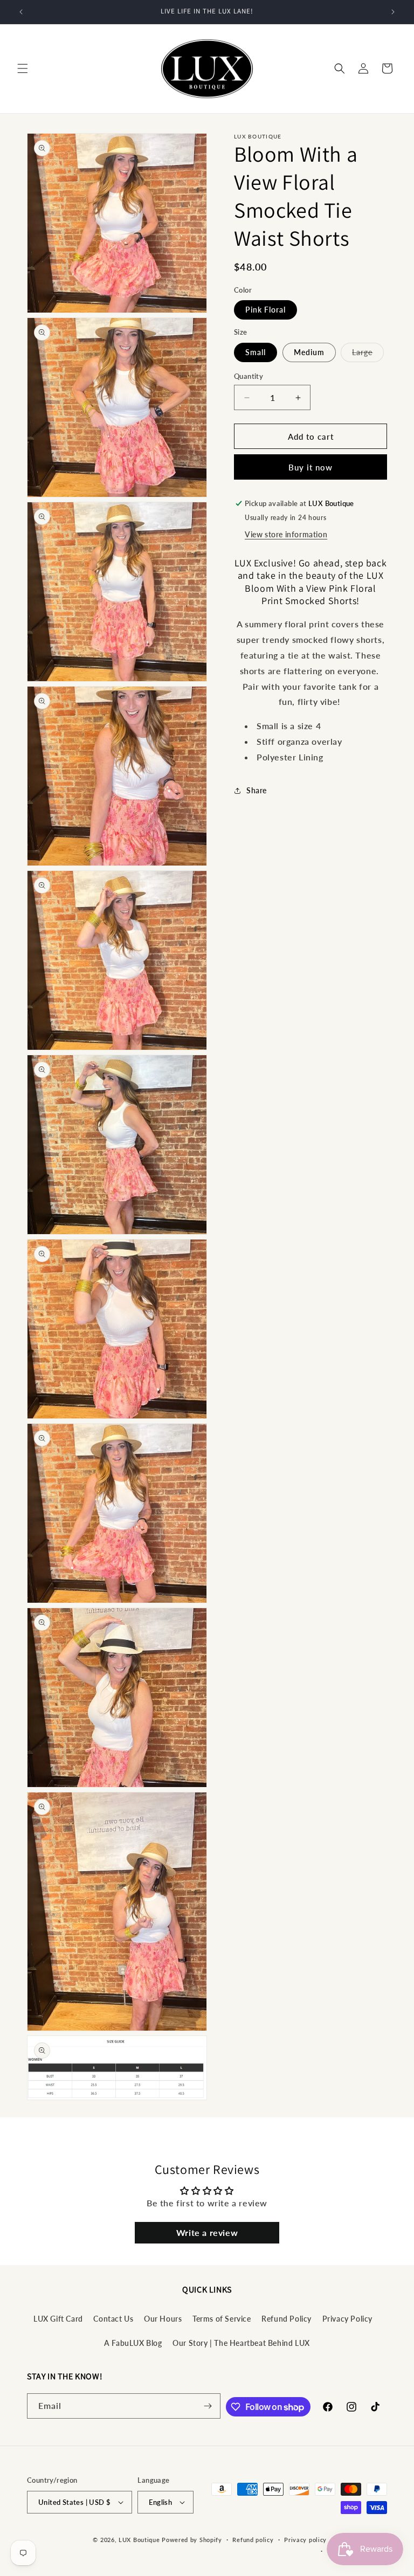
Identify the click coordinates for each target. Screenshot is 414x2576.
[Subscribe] (208, 2406)
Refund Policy (287, 2319)
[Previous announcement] (21, 12)
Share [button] (257, 790)
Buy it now (310, 467)
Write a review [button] (207, 2232)
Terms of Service (222, 2319)
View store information (286, 534)
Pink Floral (265, 310)
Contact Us (113, 2319)
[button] (23, 68)
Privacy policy (305, 2540)
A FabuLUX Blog (133, 2343)
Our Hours (163, 2319)
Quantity (249, 376)
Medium (309, 352)
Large (368, 355)
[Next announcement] (393, 12)
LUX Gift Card (58, 2319)
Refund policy (253, 2540)
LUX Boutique (139, 2540)
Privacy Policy (347, 2319)
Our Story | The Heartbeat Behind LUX (241, 2343)
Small (256, 352)
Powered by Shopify (192, 2540)
